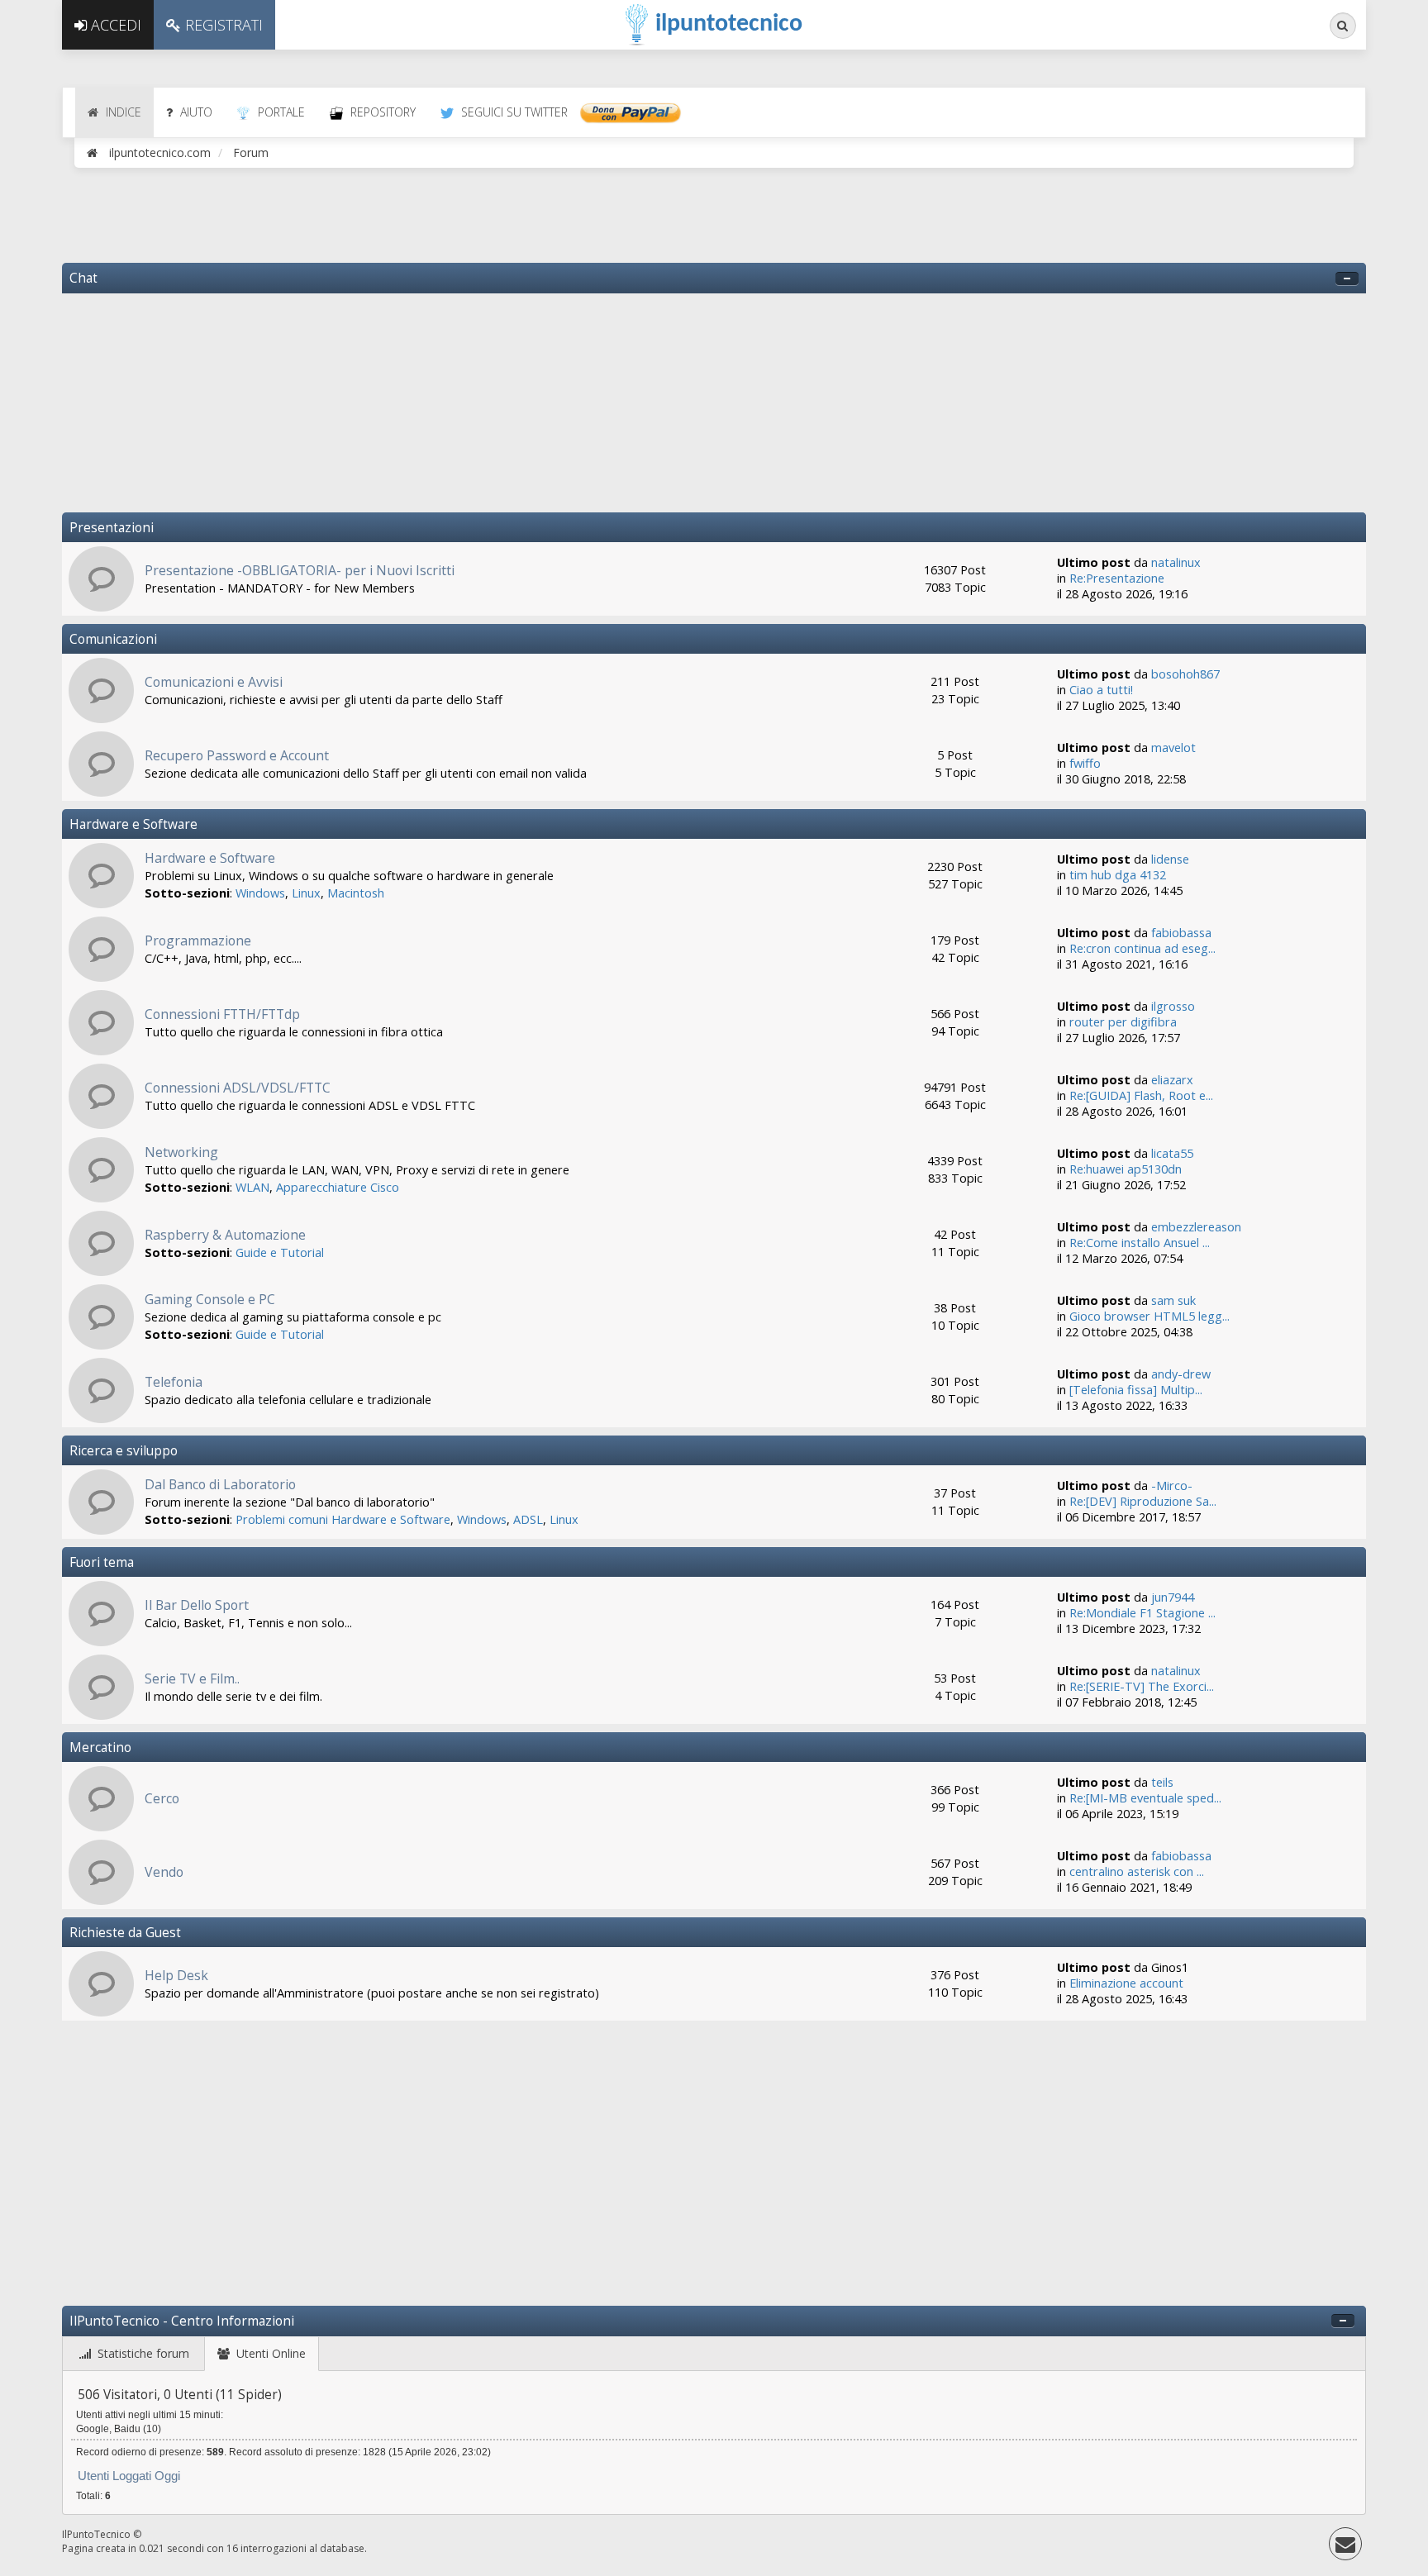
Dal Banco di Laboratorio (220, 1484)
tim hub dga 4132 (1118, 875)
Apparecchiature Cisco (338, 1187)
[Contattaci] (1345, 2547)
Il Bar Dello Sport (197, 1605)
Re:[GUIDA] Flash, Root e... (1141, 1095)
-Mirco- (1172, 1486)
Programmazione (198, 940)
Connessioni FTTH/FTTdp (222, 1014)
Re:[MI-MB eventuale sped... (1145, 1798)
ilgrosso (1173, 1006)
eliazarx (1172, 1080)
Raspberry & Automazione (225, 1235)
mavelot (1173, 748)
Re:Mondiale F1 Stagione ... (1142, 1613)
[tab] (134, 2354)
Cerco (162, 1798)
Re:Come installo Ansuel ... (1140, 1243)
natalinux (1176, 562)
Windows (260, 893)
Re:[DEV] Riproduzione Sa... (1143, 1501)
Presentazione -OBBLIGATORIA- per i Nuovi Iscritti (300, 570)
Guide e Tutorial (280, 1252)
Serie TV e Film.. (192, 1678)
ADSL (528, 1519)
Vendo (164, 1872)
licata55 (1172, 1153)
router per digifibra (1123, 1022)
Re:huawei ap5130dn (1126, 1169)
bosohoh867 (1185, 674)
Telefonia (174, 1382)
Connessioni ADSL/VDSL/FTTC (238, 1088)
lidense (1170, 859)
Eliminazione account (1126, 1983)
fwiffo (1085, 763)
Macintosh (356, 893)
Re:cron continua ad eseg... (1142, 948)
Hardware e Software (210, 858)
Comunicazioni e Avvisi (214, 682)
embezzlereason (1196, 1227)
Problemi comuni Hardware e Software (343, 1519)
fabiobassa (1181, 933)
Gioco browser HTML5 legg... (1150, 1316)
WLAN (252, 1187)
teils (1162, 1782)
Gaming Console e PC (210, 1299)
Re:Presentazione (1117, 578)
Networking (181, 1152)
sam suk (1173, 1300)
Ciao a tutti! (1101, 690)
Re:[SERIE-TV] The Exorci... (1142, 1686)
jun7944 (1173, 1597)
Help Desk (176, 1975)
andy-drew (1181, 1374)
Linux (306, 893)
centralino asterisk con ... (1137, 1871)
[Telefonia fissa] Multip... (1136, 1390)
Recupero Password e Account (237, 755)
